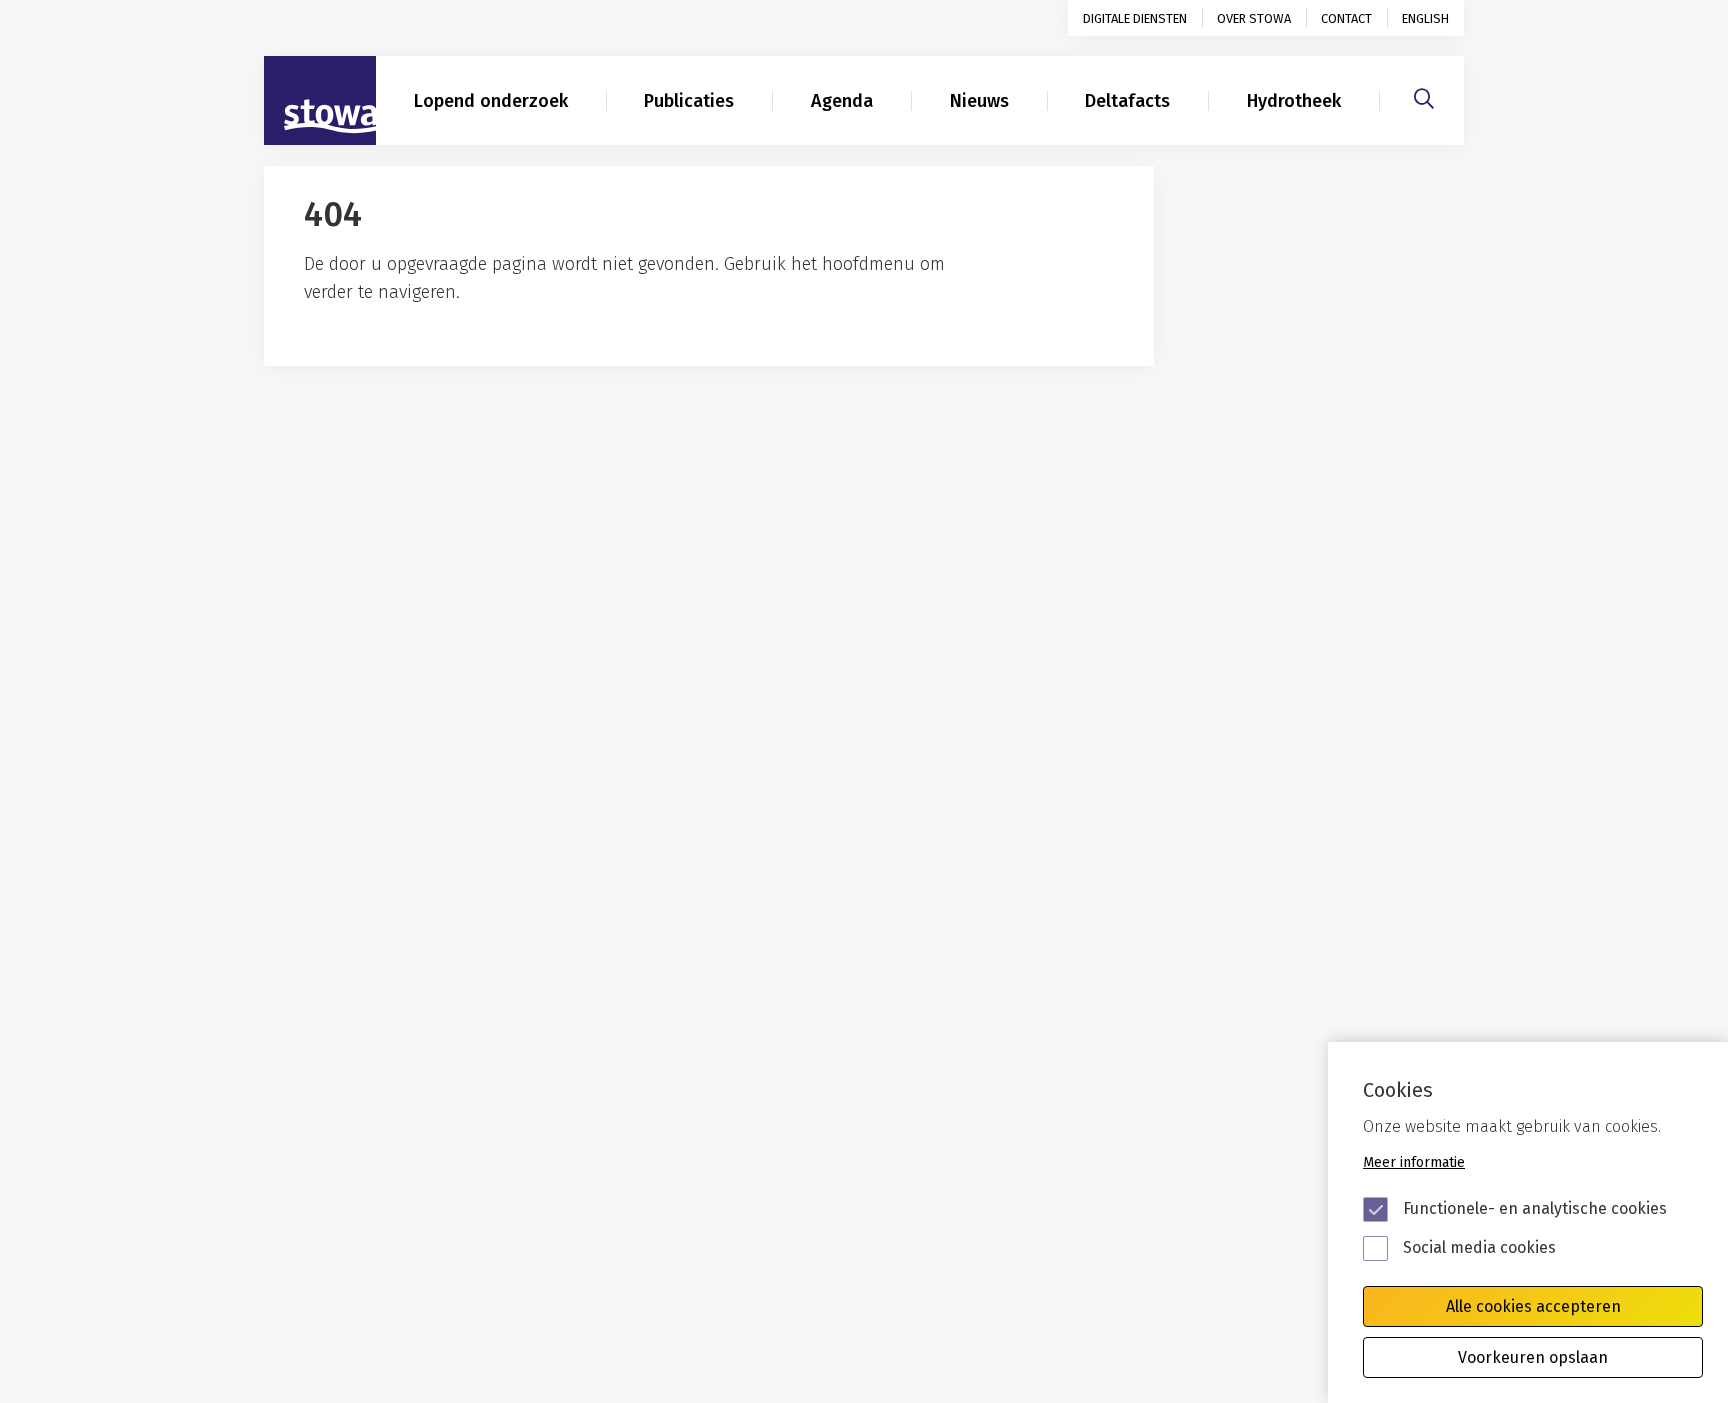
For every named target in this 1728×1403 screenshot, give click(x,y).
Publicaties (689, 101)
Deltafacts (1127, 101)
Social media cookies (1479, 1247)
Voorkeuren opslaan (1533, 1357)
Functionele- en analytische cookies (1535, 1208)
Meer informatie (1414, 1162)
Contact (1346, 18)
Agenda (842, 101)
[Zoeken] (1424, 96)
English (1425, 18)
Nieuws (979, 101)
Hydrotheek (1294, 101)
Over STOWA (1254, 18)
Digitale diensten (1135, 18)
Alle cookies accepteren (1533, 1306)
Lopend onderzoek (491, 101)
